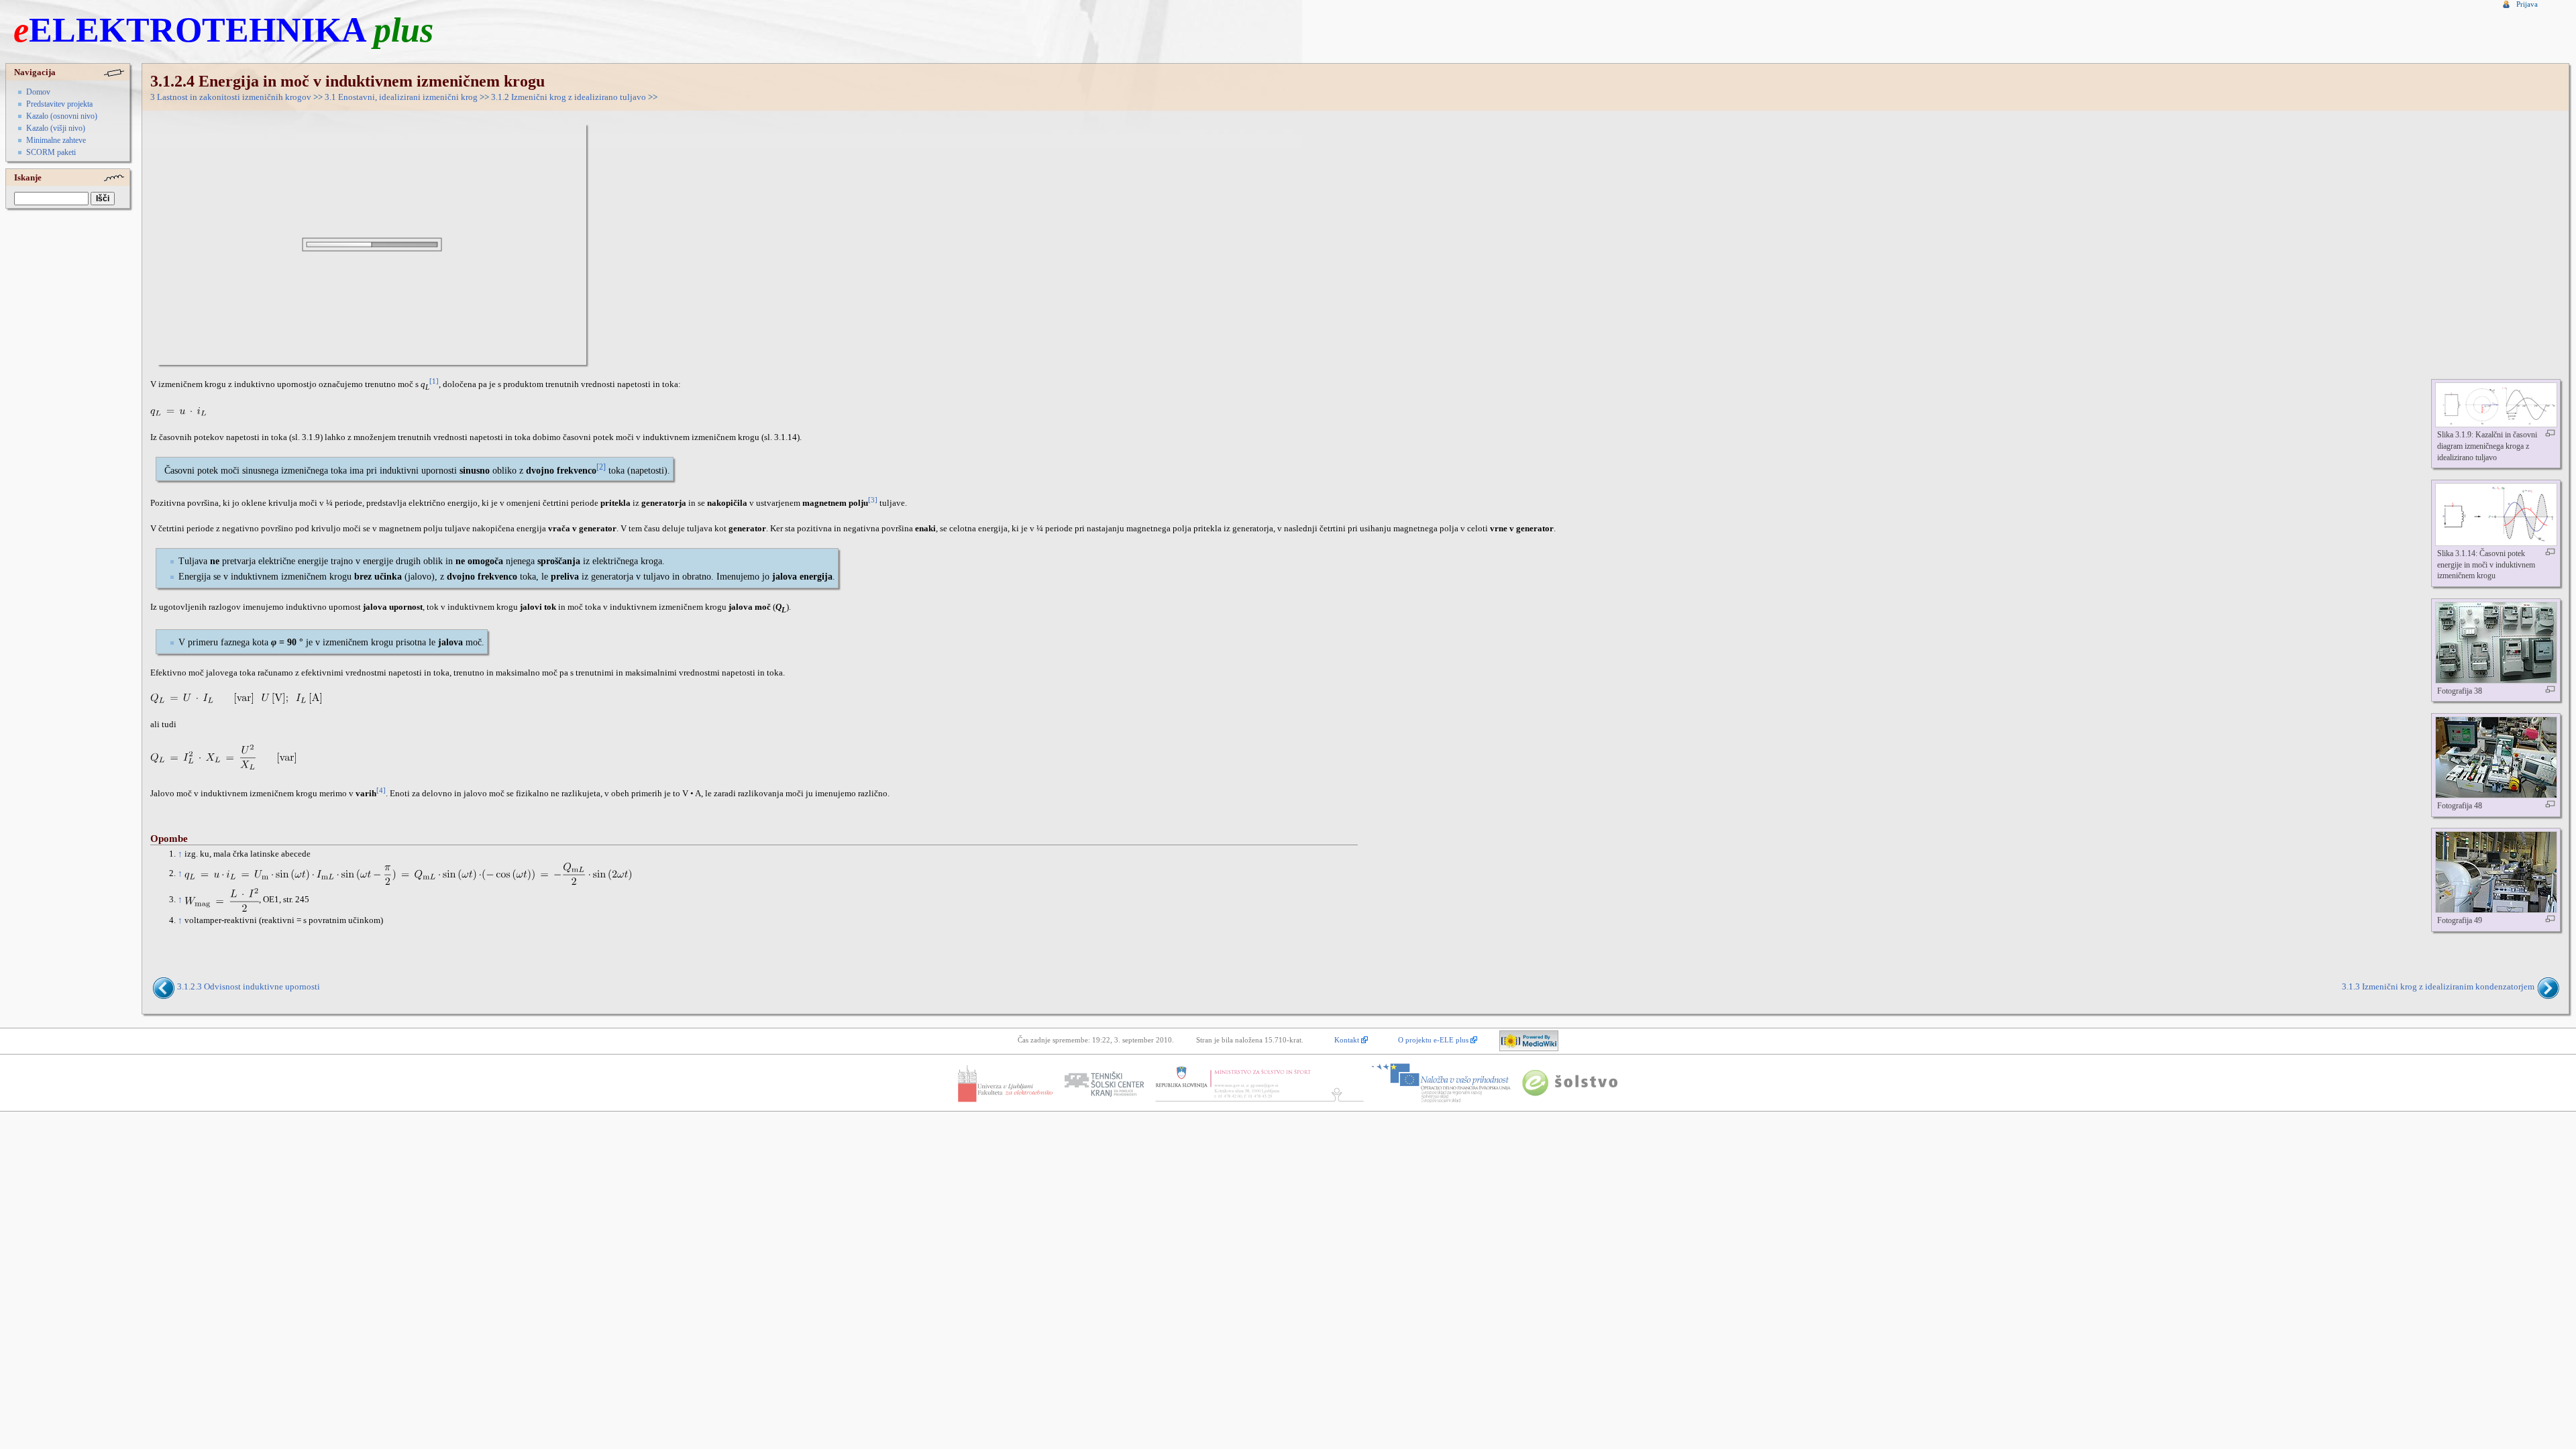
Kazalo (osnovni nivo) (62, 116)
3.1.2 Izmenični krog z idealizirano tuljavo (569, 97)
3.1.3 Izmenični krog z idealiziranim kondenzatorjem (2438, 987)
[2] (601, 467)
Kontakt (1347, 1040)
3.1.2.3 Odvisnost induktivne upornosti (249, 987)
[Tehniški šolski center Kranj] (1104, 1083)
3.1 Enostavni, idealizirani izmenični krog (401, 97)
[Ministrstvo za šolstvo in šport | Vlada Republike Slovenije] (1258, 1083)
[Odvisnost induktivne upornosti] (165, 987)
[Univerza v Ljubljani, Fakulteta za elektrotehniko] (1005, 1083)
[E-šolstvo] (1570, 1083)
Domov (38, 92)
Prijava (2527, 4)
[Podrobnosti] (2550, 433)
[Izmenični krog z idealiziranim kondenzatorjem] (2547, 987)
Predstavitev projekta (59, 104)
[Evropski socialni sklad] (1441, 1083)
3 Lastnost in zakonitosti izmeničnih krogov (231, 97)
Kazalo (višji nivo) (56, 128)
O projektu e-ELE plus (1433, 1040)
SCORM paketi (51, 152)
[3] (873, 500)
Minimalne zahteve (56, 140)
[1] (434, 381)
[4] (381, 791)
